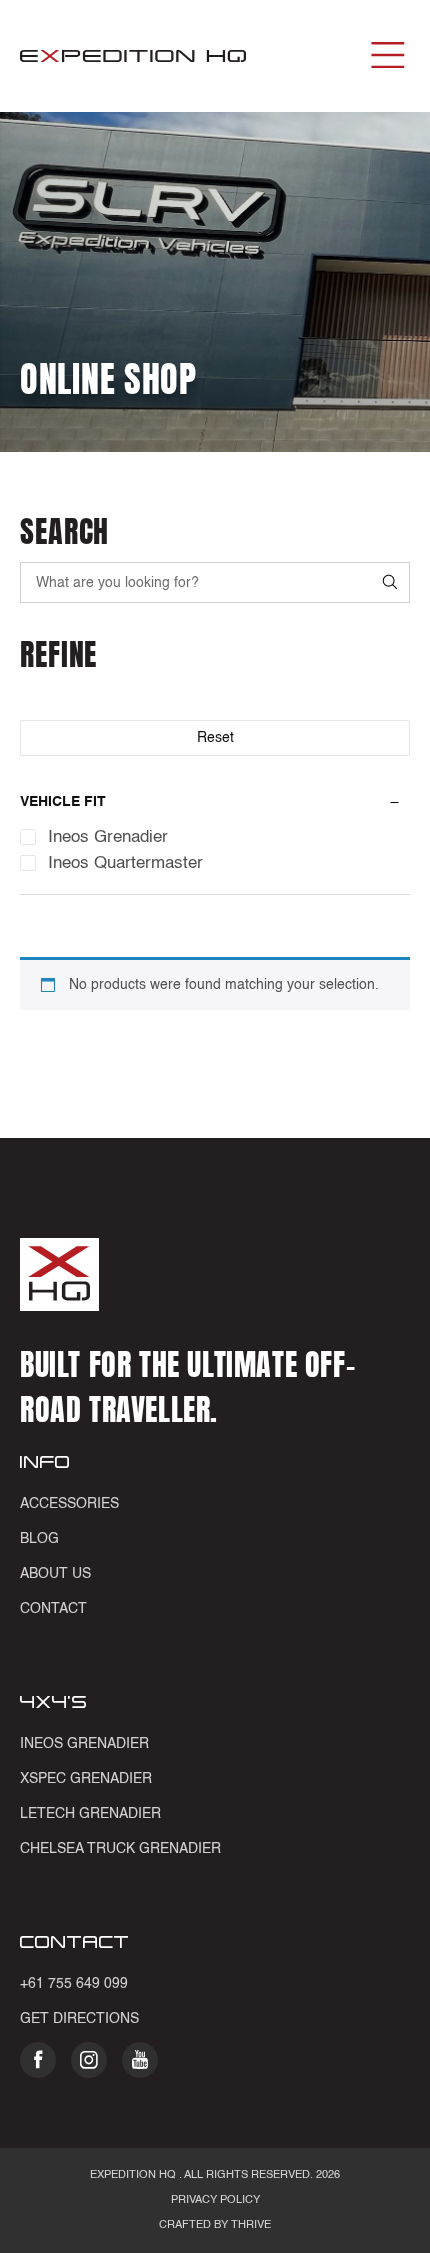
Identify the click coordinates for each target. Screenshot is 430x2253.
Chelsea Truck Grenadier (120, 1849)
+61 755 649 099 (74, 1984)
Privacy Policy (215, 2200)
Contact (53, 1609)
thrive (249, 2225)
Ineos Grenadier (84, 1744)
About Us (55, 1574)
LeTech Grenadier (90, 1814)
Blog (39, 1539)
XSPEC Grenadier (86, 1779)
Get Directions (79, 2019)
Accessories (69, 1504)
